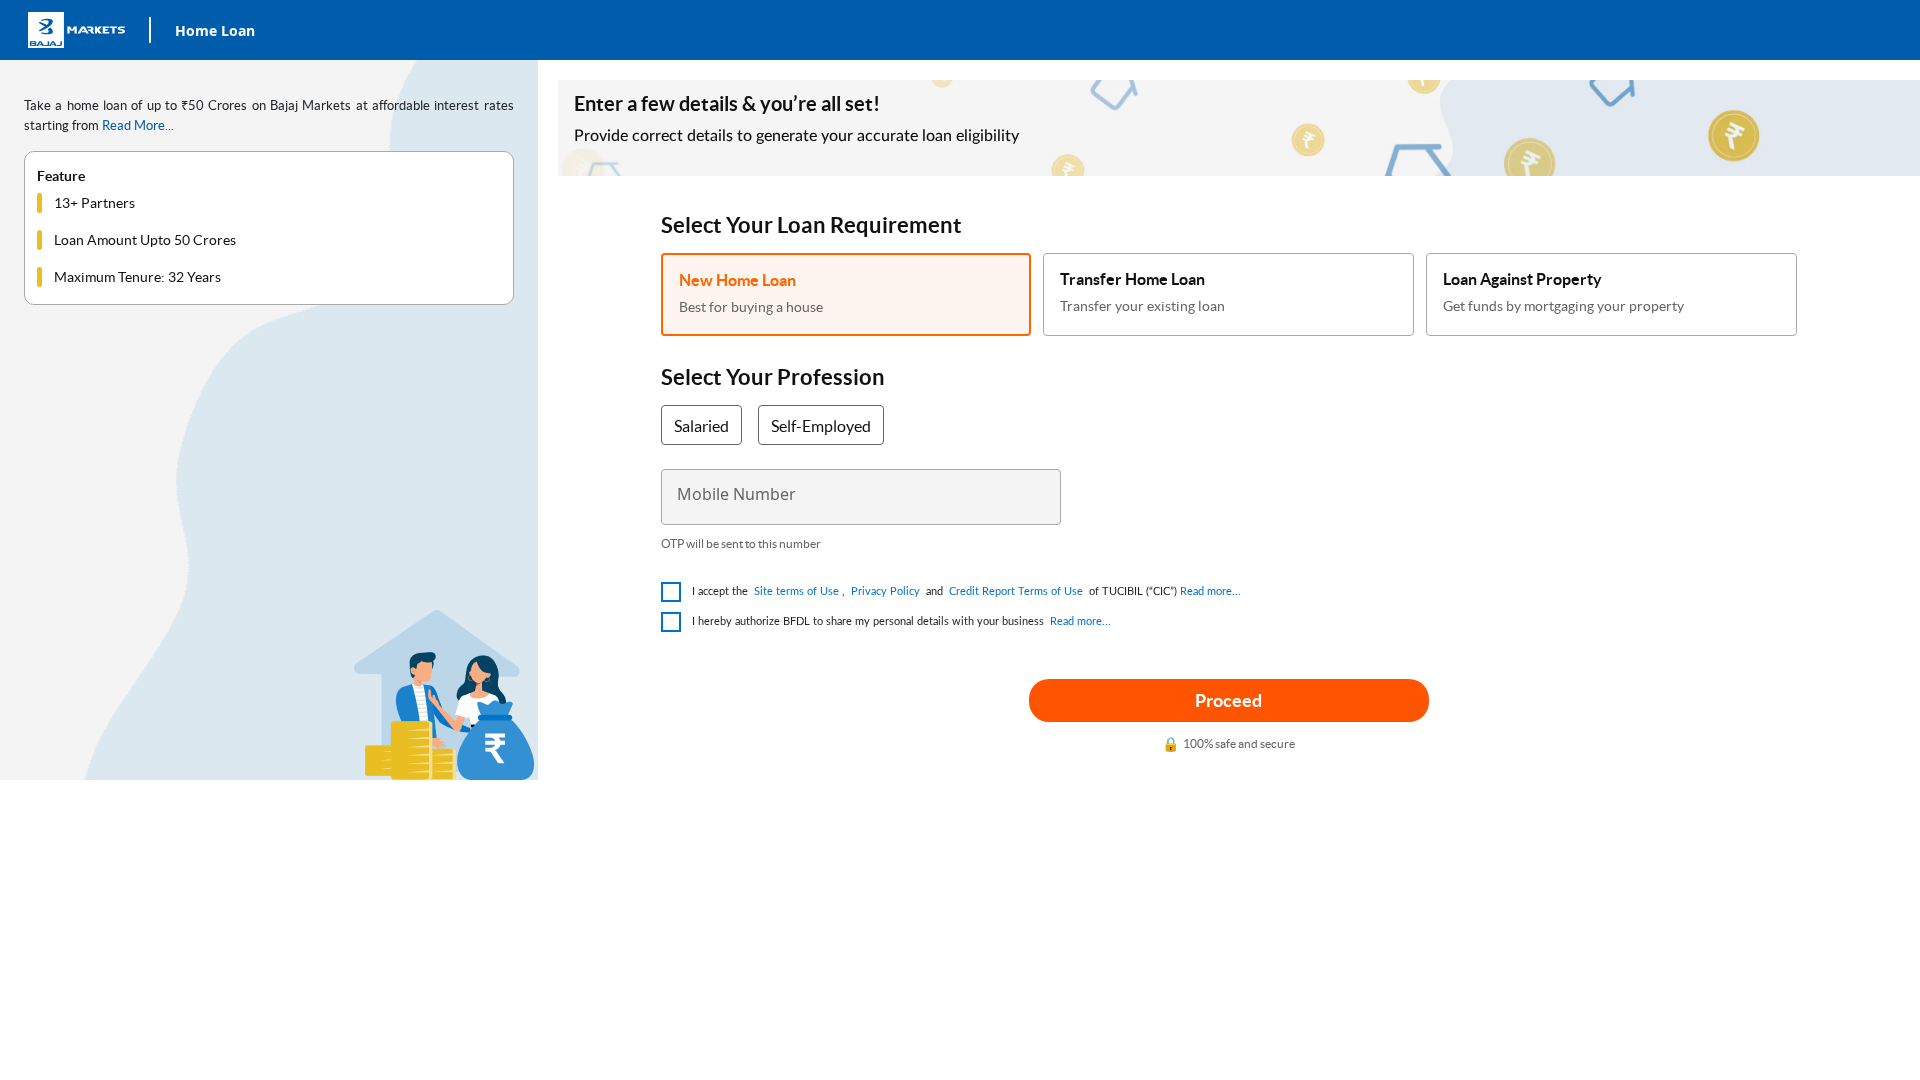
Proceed (1228, 700)
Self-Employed (821, 426)
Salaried (701, 426)
